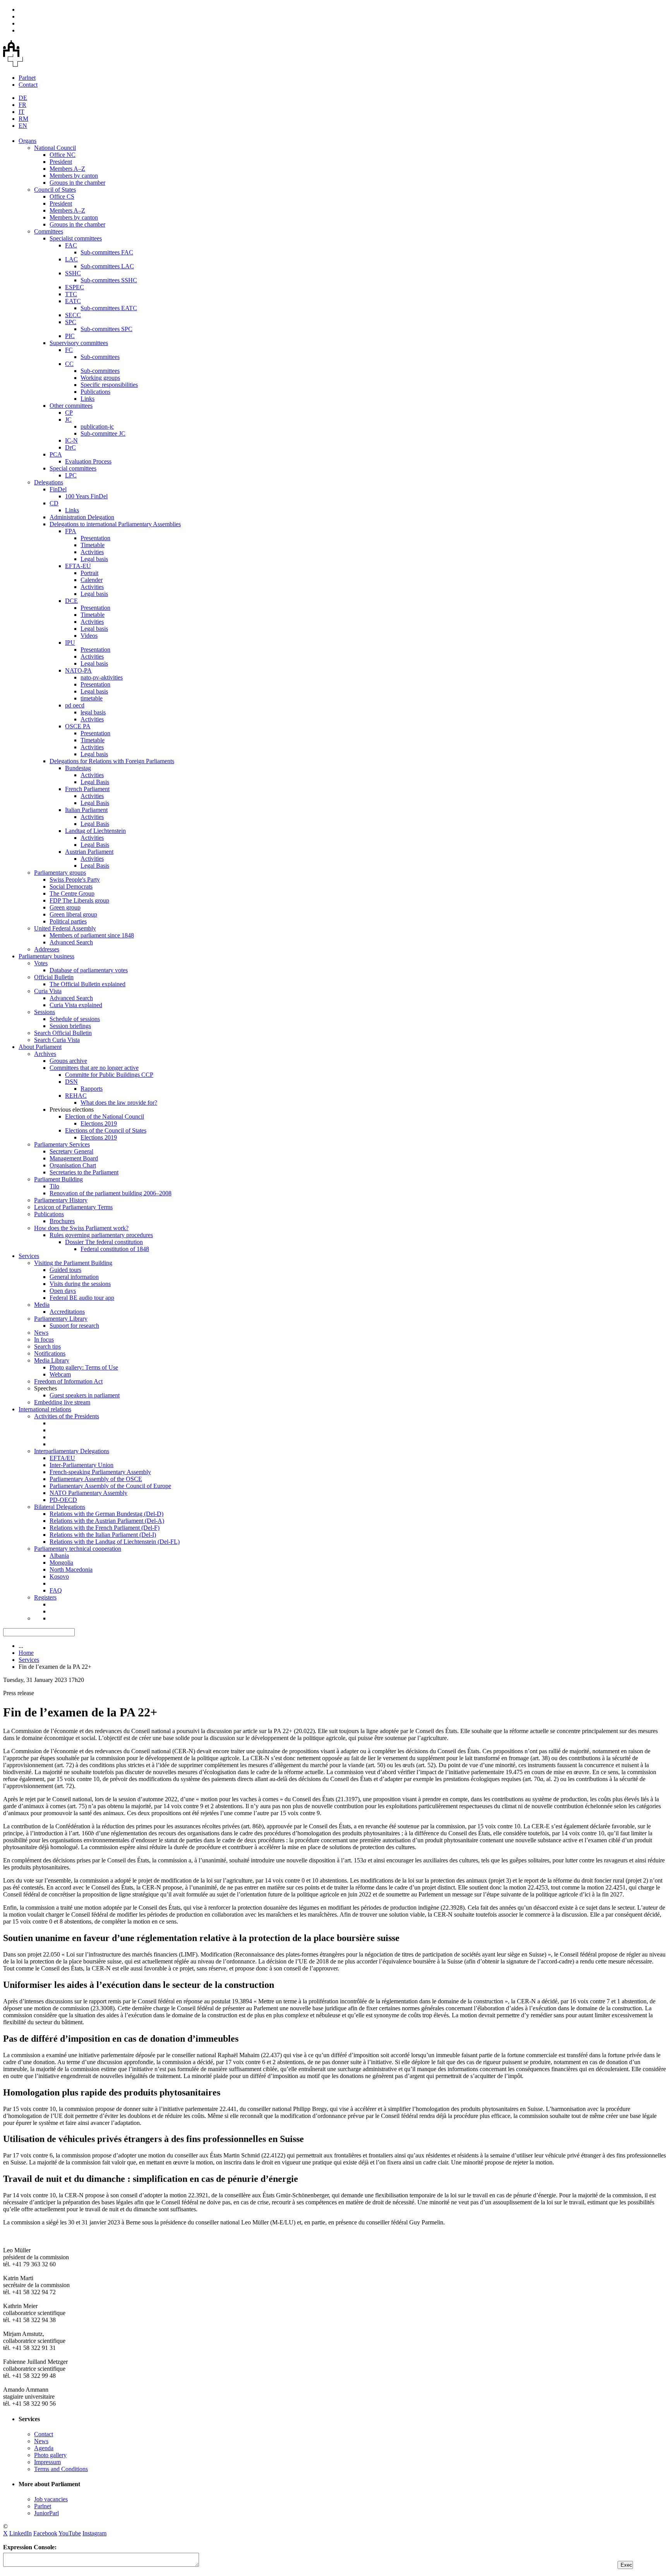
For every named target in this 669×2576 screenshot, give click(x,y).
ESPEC (75, 287)
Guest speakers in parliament (85, 1395)
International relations (45, 1409)
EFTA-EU (78, 566)
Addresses (47, 949)
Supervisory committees (79, 343)
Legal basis (94, 559)
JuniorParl (46, 2513)
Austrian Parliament (89, 852)
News (41, 1333)
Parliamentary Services (62, 1144)
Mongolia (61, 1563)
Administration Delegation (82, 517)
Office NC (63, 155)
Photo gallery (50, 2455)
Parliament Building (58, 1179)
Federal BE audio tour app (82, 1298)
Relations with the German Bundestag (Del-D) (106, 1514)
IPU (70, 643)
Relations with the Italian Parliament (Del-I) (103, 1535)
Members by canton (74, 176)
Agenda (44, 2448)
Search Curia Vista (57, 1040)
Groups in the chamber (77, 183)
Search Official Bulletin (63, 1033)
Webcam (60, 1374)
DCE (71, 601)
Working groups (100, 378)
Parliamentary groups (60, 873)
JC (68, 420)
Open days (63, 1291)
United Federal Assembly (65, 928)
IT (21, 112)
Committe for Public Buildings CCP (109, 1075)
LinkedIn (21, 2533)
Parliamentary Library (61, 1319)
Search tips (47, 1346)
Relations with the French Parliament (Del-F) (105, 1528)
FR (22, 105)
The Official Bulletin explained (87, 984)
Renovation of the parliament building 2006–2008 (111, 1193)
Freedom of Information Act (68, 1381)
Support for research (74, 1326)
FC (69, 350)
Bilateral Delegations (60, 1507)
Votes (41, 963)
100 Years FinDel (86, 496)
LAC (71, 259)
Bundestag (78, 768)
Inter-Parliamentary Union (81, 1465)
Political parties (68, 921)
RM (23, 119)
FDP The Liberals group (79, 900)
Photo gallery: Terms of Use (84, 1367)
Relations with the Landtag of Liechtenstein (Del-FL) (115, 1542)
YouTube (70, 2533)
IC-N (71, 440)
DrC (70, 447)
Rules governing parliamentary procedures (101, 1235)
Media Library (52, 1360)
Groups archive (68, 1061)
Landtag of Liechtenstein (95, 831)
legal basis (93, 712)
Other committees (71, 406)
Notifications (50, 1353)
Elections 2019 (99, 1123)
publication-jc (97, 426)
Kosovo (59, 1576)
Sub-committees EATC (109, 308)
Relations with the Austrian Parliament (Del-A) (107, 1521)
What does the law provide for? (119, 1103)
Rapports (92, 1089)
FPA (71, 531)
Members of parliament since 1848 (92, 935)
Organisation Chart (73, 1165)
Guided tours (65, 1270)
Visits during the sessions (80, 1284)
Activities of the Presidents (67, 1416)
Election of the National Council (105, 1116)
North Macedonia (71, 1569)
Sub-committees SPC (106, 329)
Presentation (95, 538)
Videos (89, 636)
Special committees (73, 468)
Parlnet (27, 78)
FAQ (56, 1590)
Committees (49, 231)
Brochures (62, 1221)
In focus (44, 1339)
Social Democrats (71, 886)
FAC (71, 245)
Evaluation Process (88, 461)
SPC (71, 322)
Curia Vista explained (76, 1005)
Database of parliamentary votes (89, 970)
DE (23, 98)
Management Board (74, 1158)
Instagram (94, 2533)
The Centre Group (72, 893)
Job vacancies (51, 2499)
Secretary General (71, 1151)
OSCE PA (78, 726)
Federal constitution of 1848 (115, 1249)
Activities (92, 552)
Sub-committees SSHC (109, 280)
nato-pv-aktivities (102, 677)
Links (87, 399)
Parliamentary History (61, 1200)
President (61, 162)
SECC (73, 315)
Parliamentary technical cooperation (78, 1549)
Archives (45, 1054)
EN (23, 126)
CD (54, 503)
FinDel (58, 489)
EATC (73, 301)
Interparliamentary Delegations (72, 1451)
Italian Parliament (86, 810)
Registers (45, 1597)
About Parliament (40, 1047)
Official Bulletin (54, 977)
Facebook (45, 2533)
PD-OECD (63, 1500)
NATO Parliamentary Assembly (88, 1493)
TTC (71, 294)
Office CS (62, 197)
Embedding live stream (62, 1402)
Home (26, 1653)
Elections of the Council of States (106, 1130)
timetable (92, 698)
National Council (55, 148)
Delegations (49, 482)
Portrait (89, 573)
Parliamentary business (46, 956)
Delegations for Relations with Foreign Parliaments (112, 761)
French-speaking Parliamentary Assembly (100, 1472)
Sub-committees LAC (107, 266)
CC (69, 364)
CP (69, 413)
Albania (59, 1556)
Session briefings (70, 1026)
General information (74, 1277)
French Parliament (87, 789)
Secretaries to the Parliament (84, 1172)
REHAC (76, 1096)
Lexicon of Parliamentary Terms (73, 1207)
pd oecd (75, 705)
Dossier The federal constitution (104, 1242)
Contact (28, 85)
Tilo (54, 1186)
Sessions (45, 1012)
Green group (65, 907)
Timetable (93, 545)
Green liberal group (73, 914)
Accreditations (67, 1312)
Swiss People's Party (75, 880)
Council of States (55, 190)
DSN (71, 1082)
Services (29, 1256)
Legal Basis (95, 782)
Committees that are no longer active (94, 1068)
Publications (95, 392)
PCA (56, 454)
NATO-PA (78, 670)
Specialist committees (76, 238)
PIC (70, 336)
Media (42, 1305)
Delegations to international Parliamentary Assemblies (115, 524)
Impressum (47, 2462)
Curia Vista (48, 991)
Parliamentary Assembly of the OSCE (96, 1479)
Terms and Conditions (61, 2469)
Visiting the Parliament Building (73, 1263)
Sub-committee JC (103, 433)
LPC (71, 475)
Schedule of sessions (75, 1019)
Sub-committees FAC (107, 252)
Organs (27, 141)
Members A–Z (67, 169)
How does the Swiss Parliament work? (81, 1228)
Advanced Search (71, 942)
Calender (92, 580)
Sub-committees (100, 357)
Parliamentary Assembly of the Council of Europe (110, 1486)
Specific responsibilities (109, 385)
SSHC (73, 273)
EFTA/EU (62, 1458)
